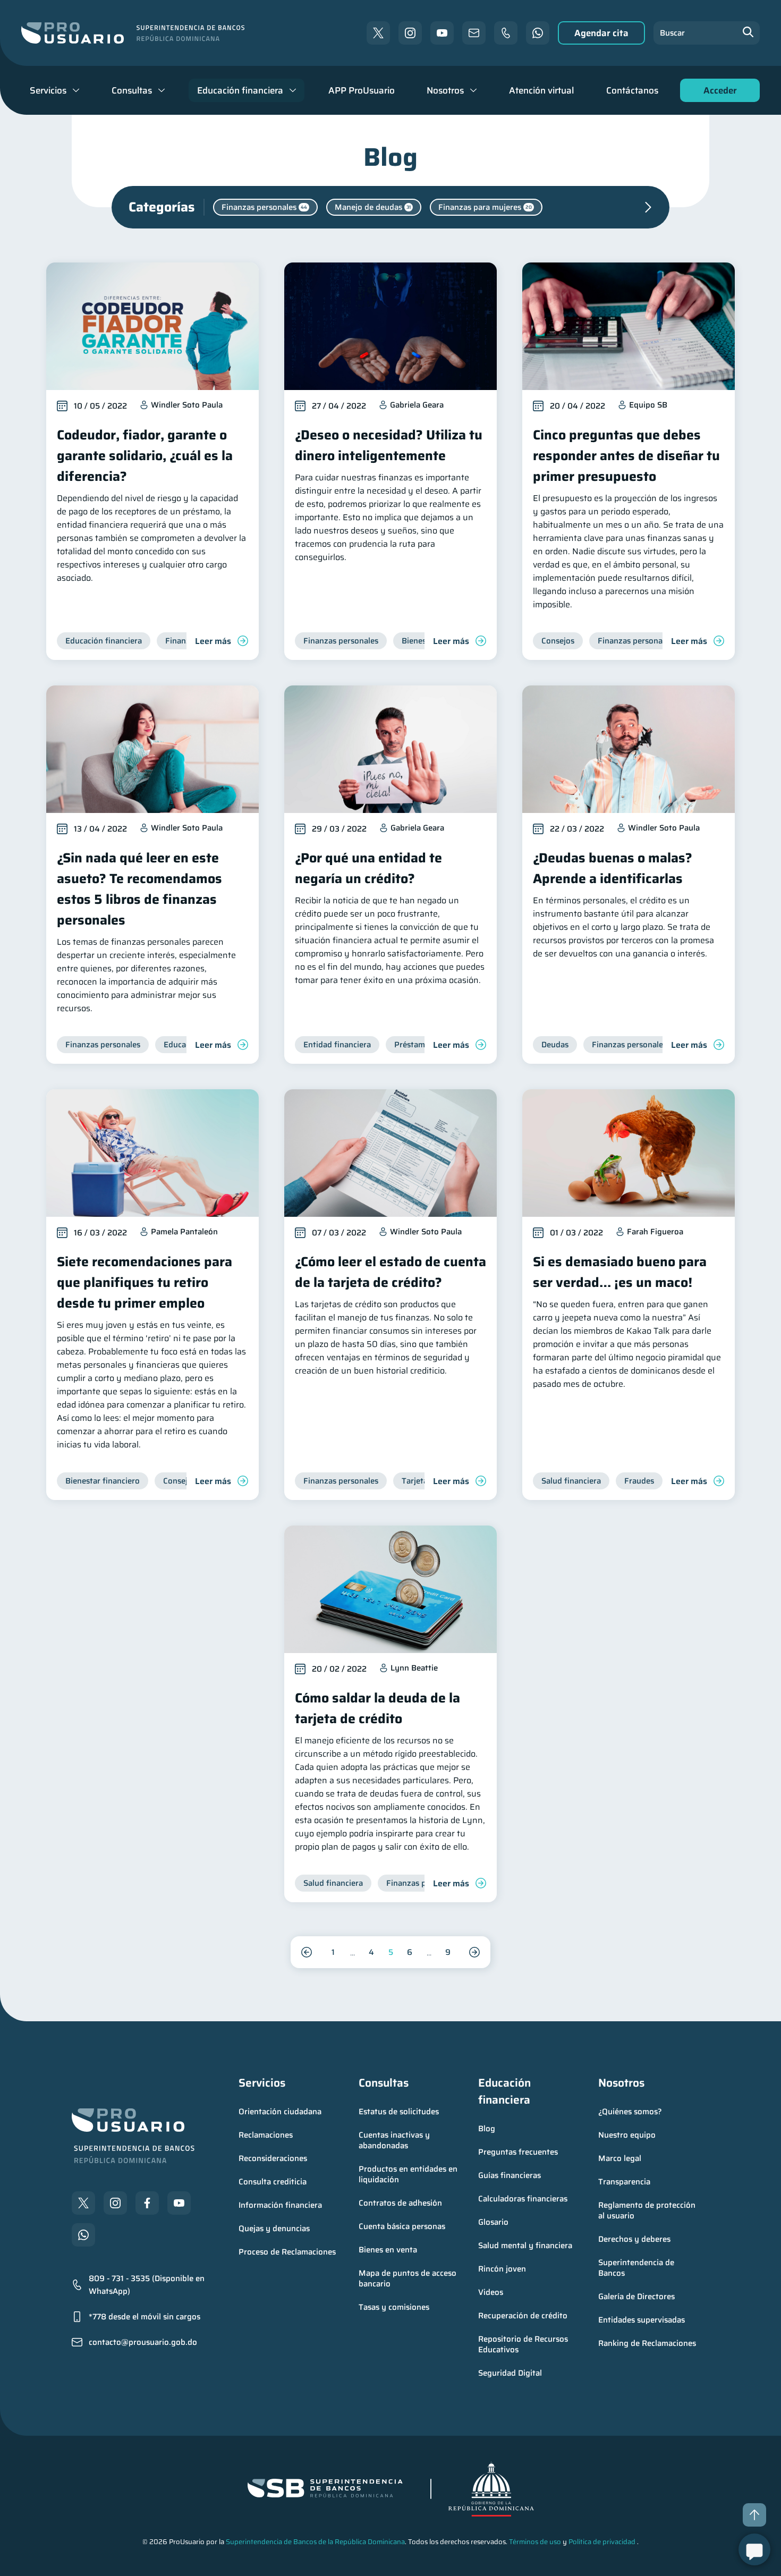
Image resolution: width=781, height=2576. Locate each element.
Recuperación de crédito (523, 2316)
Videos (491, 2292)
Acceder (717, 93)
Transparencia (624, 2182)
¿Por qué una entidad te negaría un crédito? (368, 868)
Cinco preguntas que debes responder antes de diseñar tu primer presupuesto (626, 456)
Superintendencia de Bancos (637, 2268)
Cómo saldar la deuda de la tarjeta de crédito (377, 1708)
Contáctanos (632, 90)
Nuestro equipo (627, 2135)
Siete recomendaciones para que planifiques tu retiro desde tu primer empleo (145, 1282)
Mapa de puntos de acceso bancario (409, 2278)
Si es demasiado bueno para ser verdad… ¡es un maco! (620, 1272)
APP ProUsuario (362, 90)
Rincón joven (502, 2269)
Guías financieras (510, 2175)
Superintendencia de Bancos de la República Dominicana (315, 2542)
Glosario (493, 2222)
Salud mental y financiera (525, 2245)
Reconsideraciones (273, 2158)
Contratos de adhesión (400, 2203)
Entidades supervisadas (642, 2320)
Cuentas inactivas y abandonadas (395, 2140)
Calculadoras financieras (523, 2199)
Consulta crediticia (273, 2182)
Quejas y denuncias (274, 2228)
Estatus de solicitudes (399, 2112)
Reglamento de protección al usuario (648, 2210)
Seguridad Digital (510, 2373)
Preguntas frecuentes (518, 2152)
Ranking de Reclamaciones (647, 2343)
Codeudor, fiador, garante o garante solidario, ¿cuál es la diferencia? (145, 456)
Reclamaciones (266, 2135)
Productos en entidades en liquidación (409, 2174)
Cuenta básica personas (402, 2226)
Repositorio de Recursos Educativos (524, 2344)
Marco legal (620, 2158)
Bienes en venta (388, 2250)
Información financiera (280, 2205)
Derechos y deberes (634, 2239)
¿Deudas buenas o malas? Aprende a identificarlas (613, 868)
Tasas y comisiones (394, 2307)
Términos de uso (535, 2542)
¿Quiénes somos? (630, 2112)
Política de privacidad (602, 2542)
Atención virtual (541, 90)
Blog (487, 2129)
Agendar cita (601, 33)
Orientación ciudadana (280, 2112)
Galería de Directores (636, 2297)
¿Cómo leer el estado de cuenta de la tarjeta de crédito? (390, 1272)
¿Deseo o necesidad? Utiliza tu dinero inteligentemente (389, 445)
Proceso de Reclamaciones (287, 2252)
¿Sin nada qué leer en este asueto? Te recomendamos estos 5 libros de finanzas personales (139, 889)
